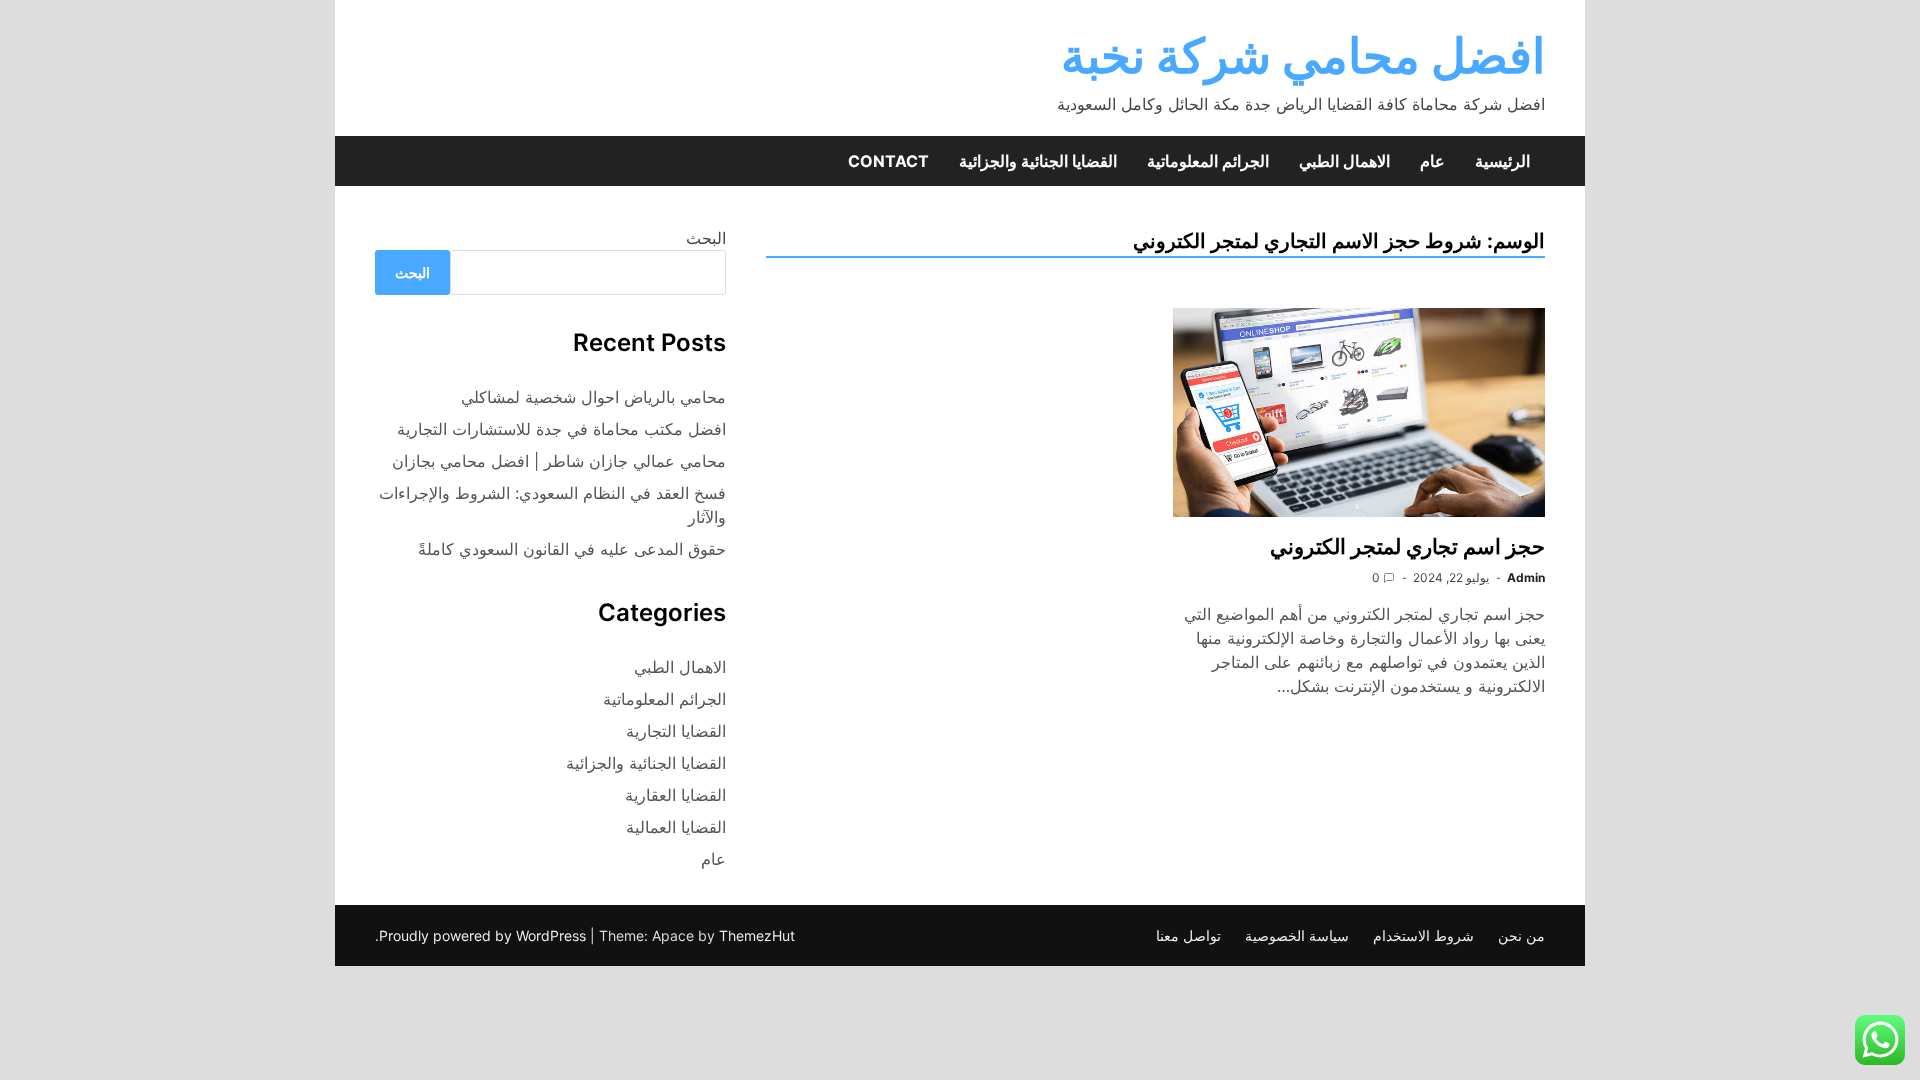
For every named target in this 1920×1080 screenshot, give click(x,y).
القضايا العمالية (676, 827)
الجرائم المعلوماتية (1208, 161)
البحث (706, 238)
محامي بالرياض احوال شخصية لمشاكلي (593, 397)
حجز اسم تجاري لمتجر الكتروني (1405, 546)
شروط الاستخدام (1423, 935)
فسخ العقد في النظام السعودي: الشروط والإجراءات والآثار (552, 505)
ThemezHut (757, 935)
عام (1432, 161)
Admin (1526, 577)
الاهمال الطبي (1344, 161)
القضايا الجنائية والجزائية (1038, 161)
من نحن (1521, 935)
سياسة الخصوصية (1297, 935)
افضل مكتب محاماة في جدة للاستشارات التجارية (561, 429)
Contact (888, 161)
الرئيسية (1502, 161)
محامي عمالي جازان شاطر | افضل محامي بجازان (559, 461)
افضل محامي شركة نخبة (1303, 55)
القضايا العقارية (675, 795)
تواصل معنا (1188, 935)
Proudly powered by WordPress (484, 935)
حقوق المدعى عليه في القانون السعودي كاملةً (572, 549)
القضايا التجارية (676, 731)
